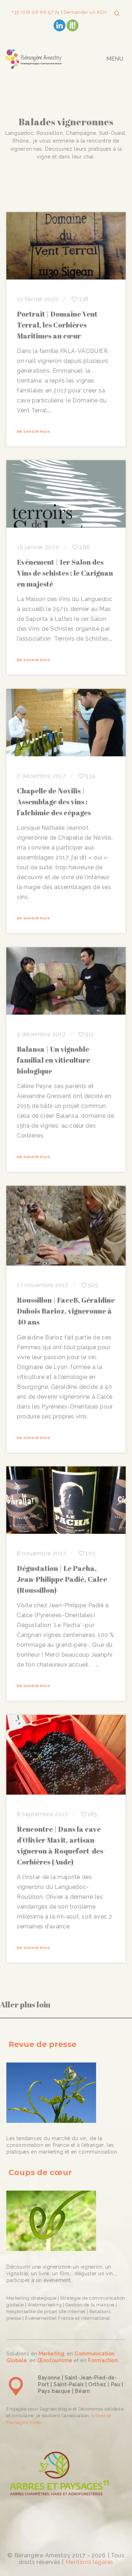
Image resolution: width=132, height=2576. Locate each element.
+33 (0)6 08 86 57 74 (37, 12)
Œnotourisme (55, 2360)
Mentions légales (89, 2562)
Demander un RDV (85, 12)
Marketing (51, 2354)
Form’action (103, 2360)
